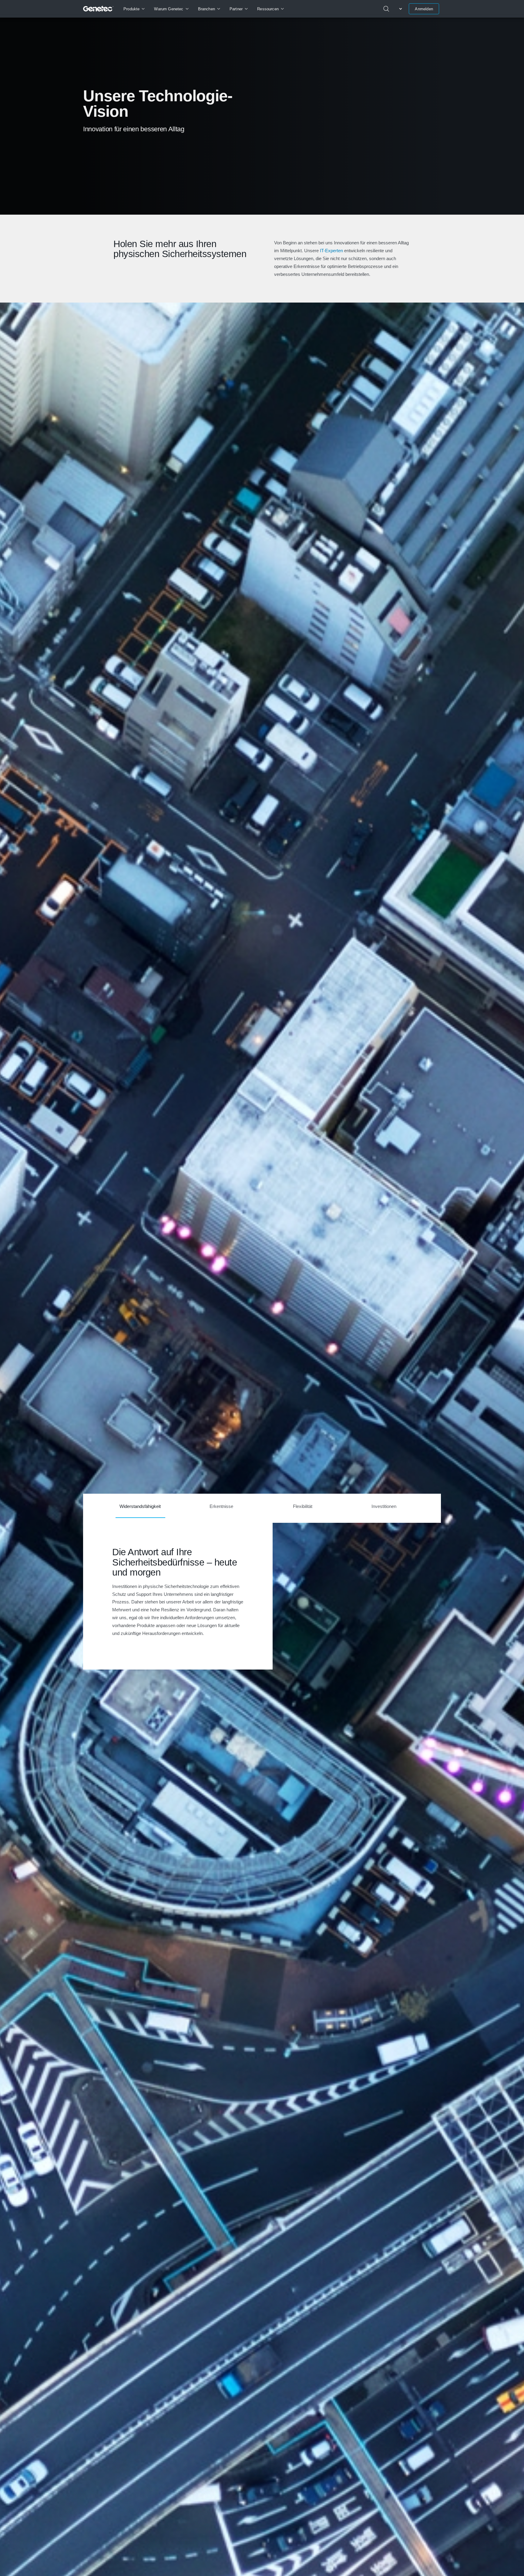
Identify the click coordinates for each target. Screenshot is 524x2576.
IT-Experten (331, 251)
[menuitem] (134, 9)
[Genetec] (98, 9)
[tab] (140, 1508)
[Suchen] (386, 9)
